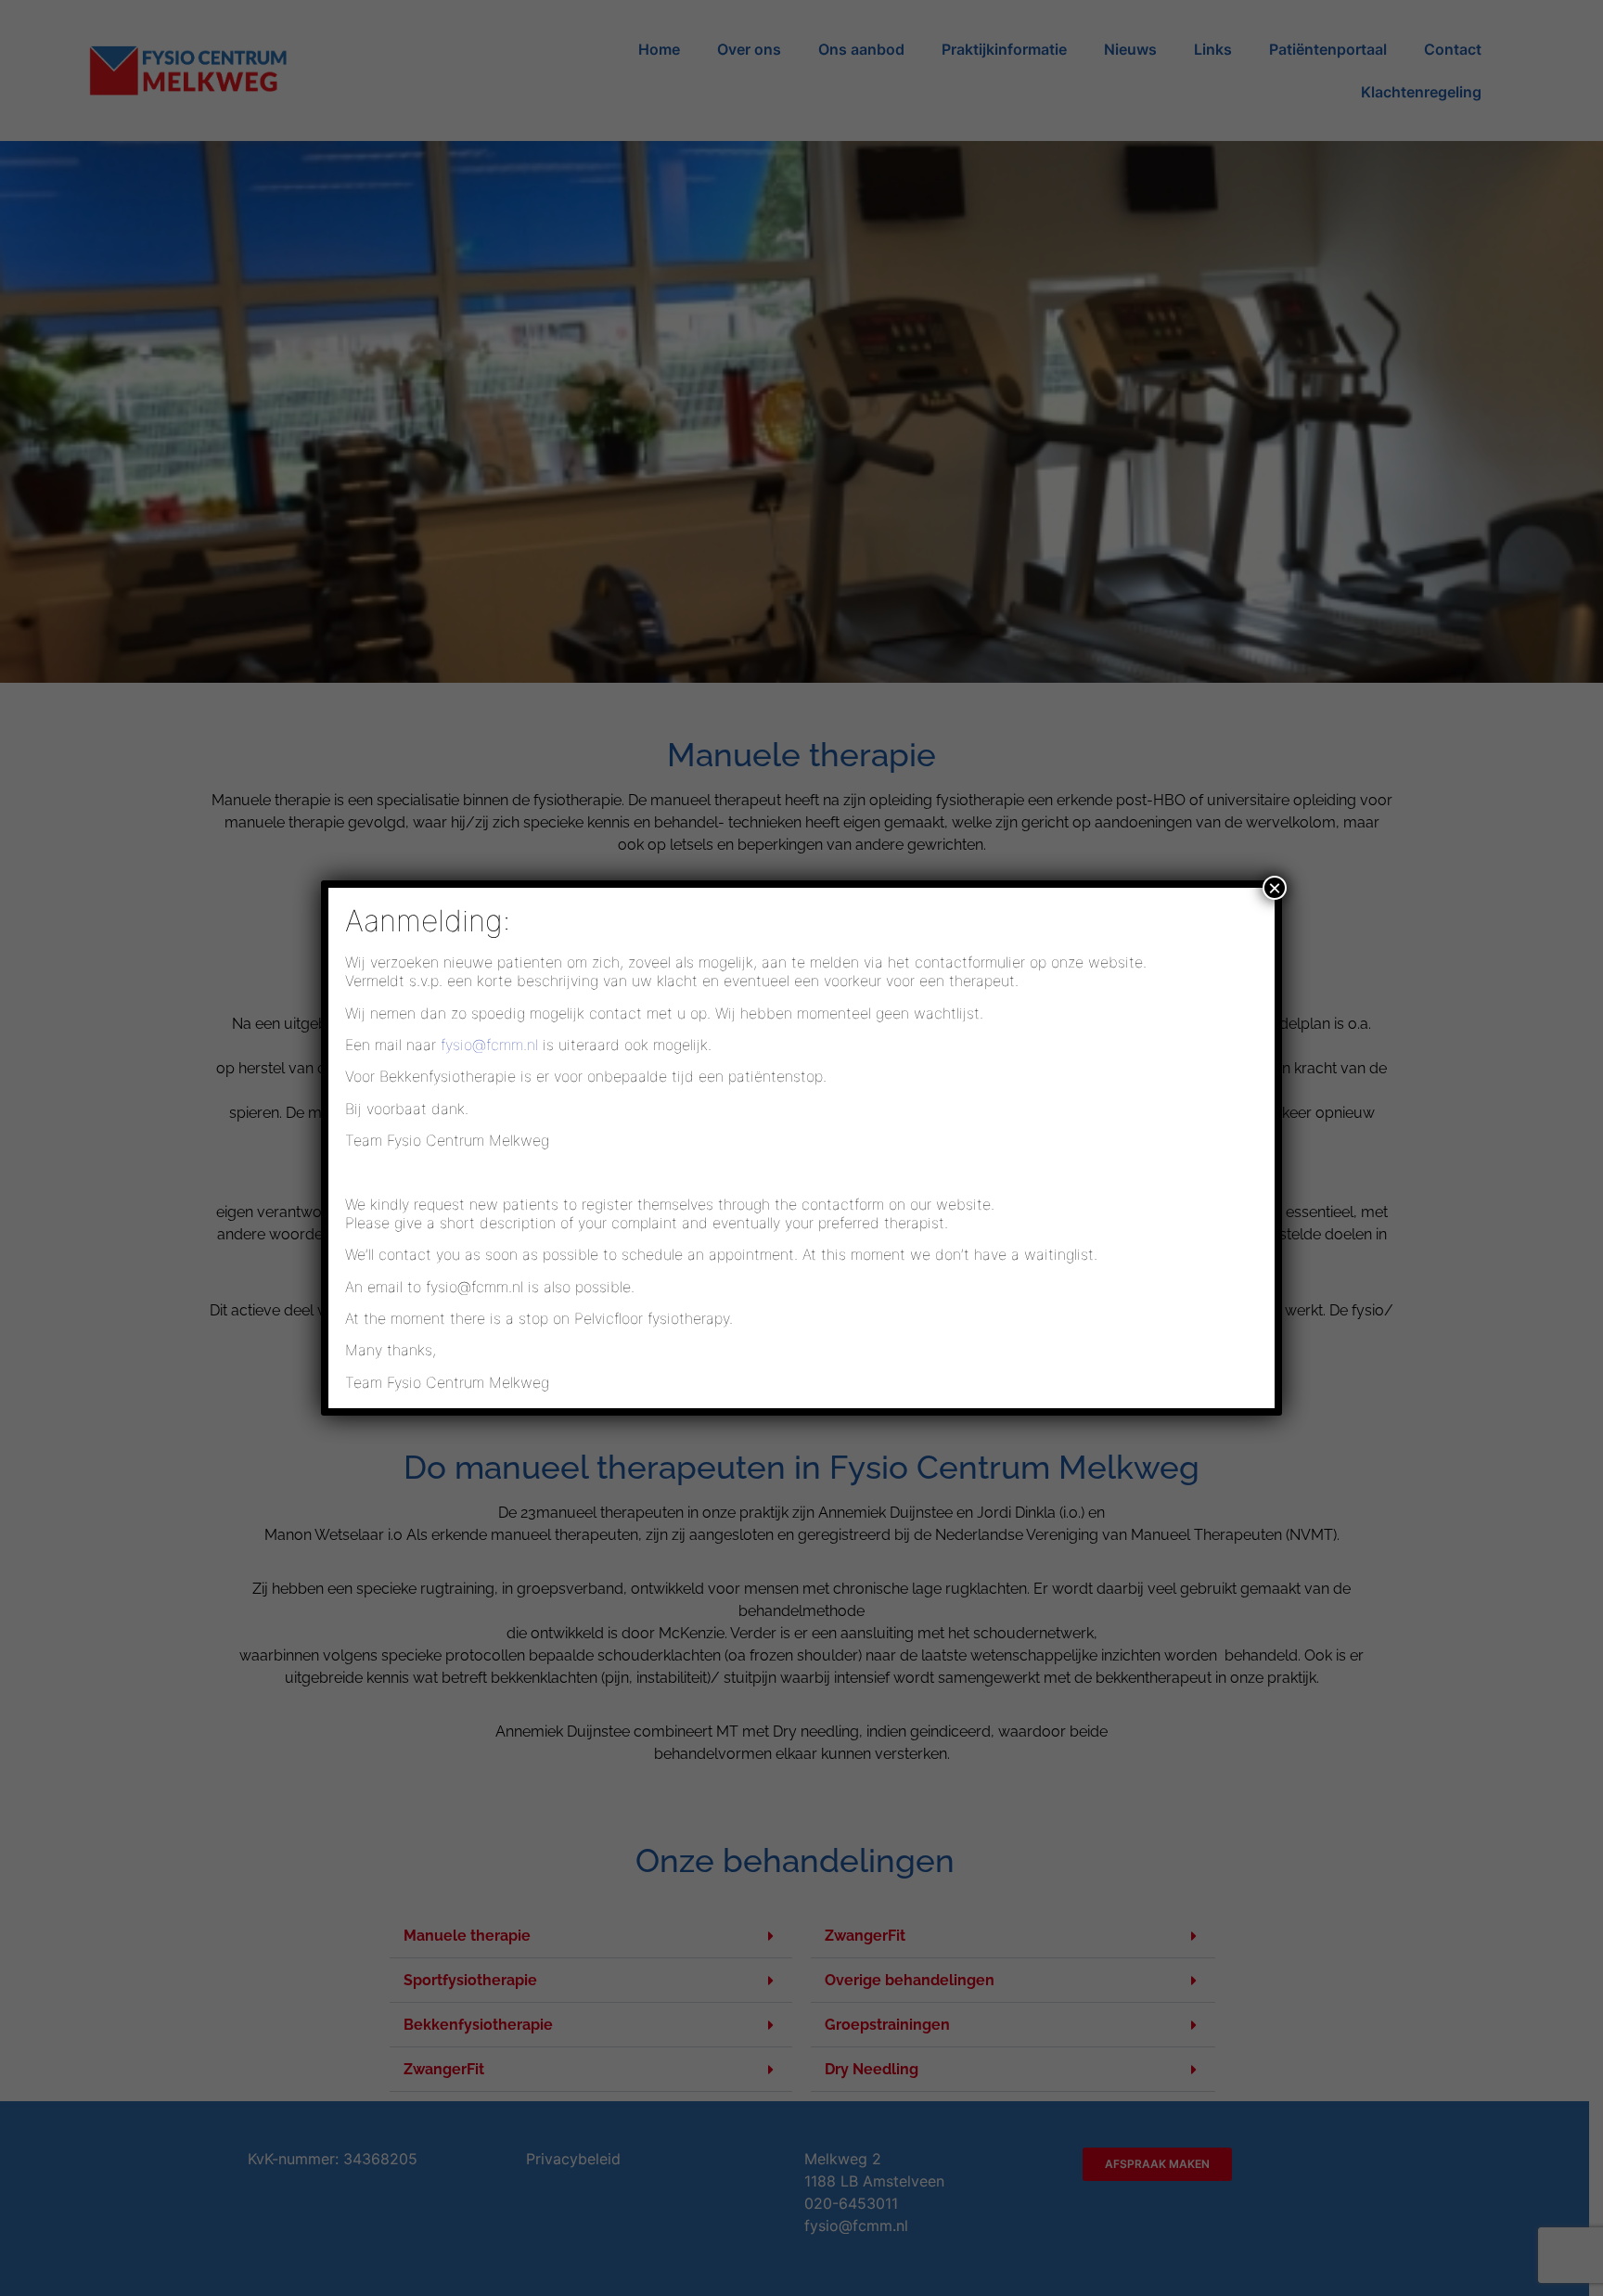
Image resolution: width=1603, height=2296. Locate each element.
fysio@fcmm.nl (489, 1045)
